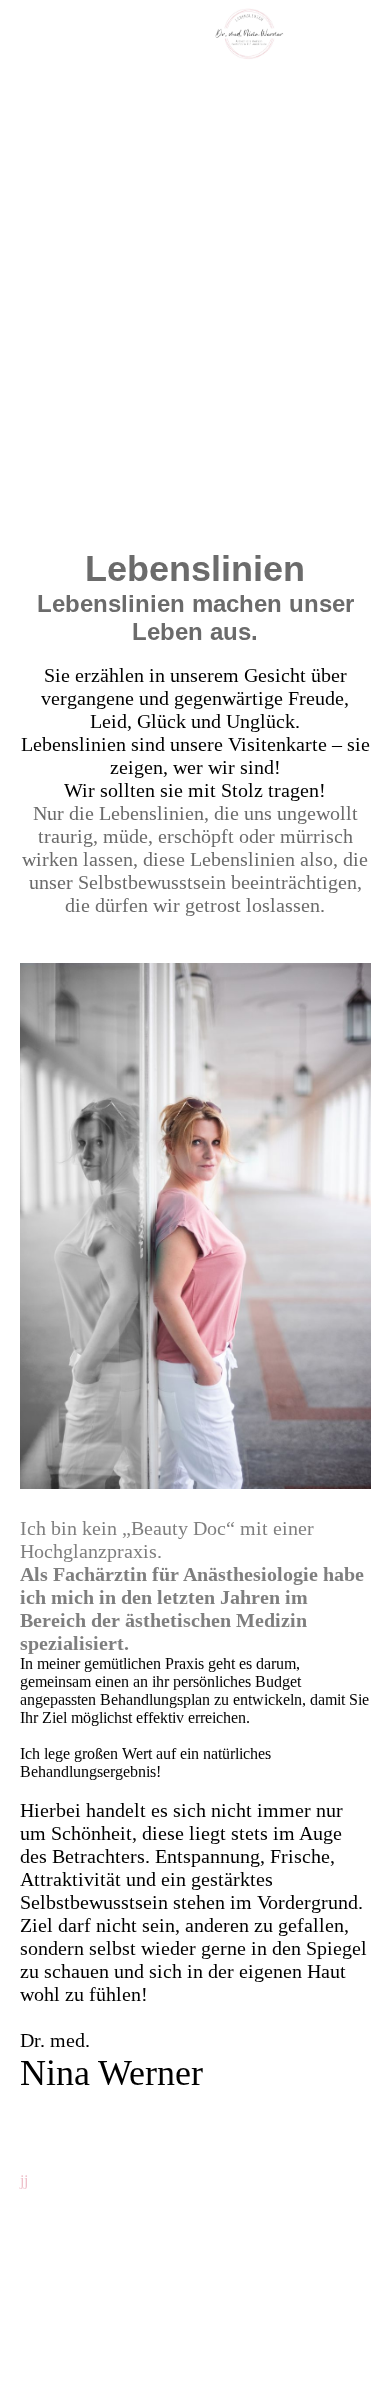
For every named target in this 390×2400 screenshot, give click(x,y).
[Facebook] (34, 2231)
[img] (250, 35)
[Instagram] (37, 2203)
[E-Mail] (38, 2259)
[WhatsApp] (37, 2287)
